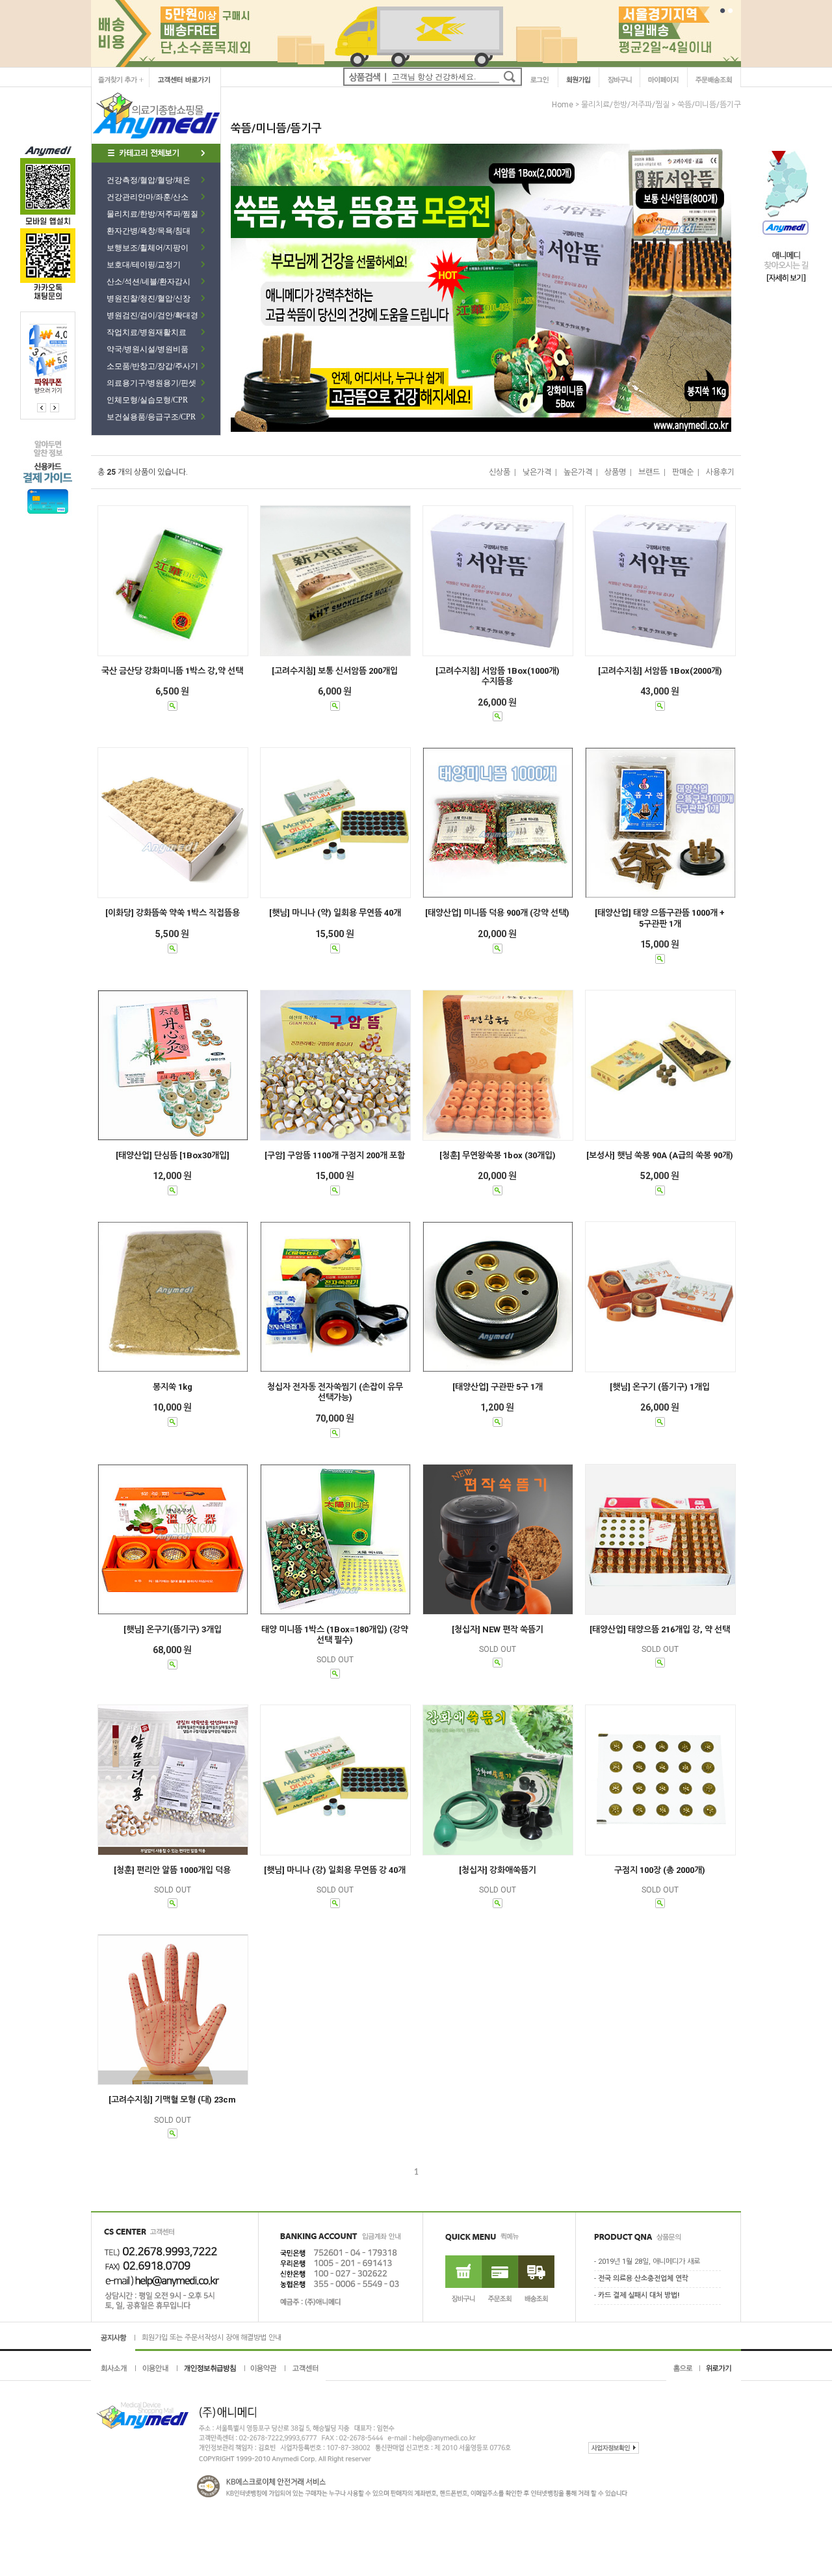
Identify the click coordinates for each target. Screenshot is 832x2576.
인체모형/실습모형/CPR (147, 400)
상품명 (615, 472)
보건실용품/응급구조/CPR (151, 417)
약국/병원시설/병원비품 (148, 349)
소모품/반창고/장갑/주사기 (152, 366)
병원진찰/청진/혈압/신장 (149, 299)
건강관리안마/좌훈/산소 (148, 197)
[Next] (42, 408)
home (563, 105)
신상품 (500, 472)
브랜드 (649, 472)
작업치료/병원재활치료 (147, 332)
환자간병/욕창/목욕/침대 (149, 231)
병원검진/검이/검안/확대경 (152, 315)
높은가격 (578, 472)
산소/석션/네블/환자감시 (149, 282)
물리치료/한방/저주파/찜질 (152, 214)
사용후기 (720, 472)
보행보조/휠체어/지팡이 (148, 248)
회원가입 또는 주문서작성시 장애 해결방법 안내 (212, 2336)
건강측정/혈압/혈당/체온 (149, 180)
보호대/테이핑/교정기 (144, 265)
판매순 (683, 472)
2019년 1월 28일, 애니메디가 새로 (649, 2262)
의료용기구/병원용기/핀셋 (151, 383)
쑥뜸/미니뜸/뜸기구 (709, 105)
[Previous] (55, 408)
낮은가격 (537, 472)
